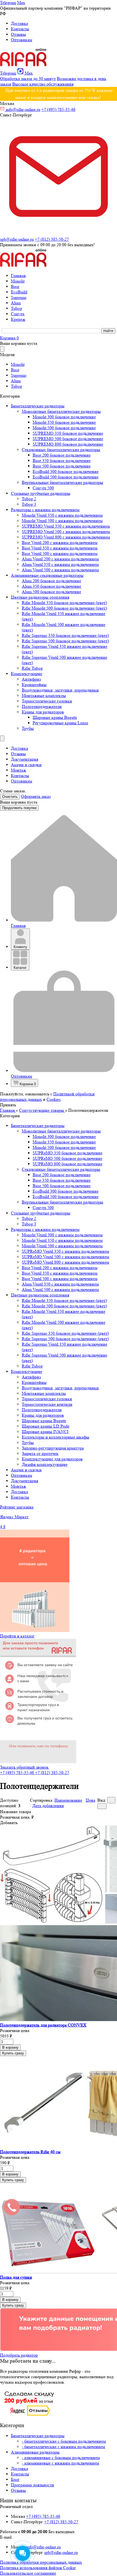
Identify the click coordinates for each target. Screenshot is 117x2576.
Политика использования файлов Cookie (38, 2568)
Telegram (8, 3)
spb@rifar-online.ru (61, 2552)
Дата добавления (48, 1806)
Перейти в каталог (17, 1636)
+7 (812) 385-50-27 (52, 239)
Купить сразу (13, 2053)
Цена (90, 1800)
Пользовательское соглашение (28, 2573)
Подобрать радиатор (19, 2355)
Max (21, 3)
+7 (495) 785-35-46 (58, 109)
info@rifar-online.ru (23, 109)
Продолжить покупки (19, 808)
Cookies (54, 1099)
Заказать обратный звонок (24, 1767)
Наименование (68, 1800)
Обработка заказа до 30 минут (28, 79)
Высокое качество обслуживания (43, 84)
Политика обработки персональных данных (41, 2562)
